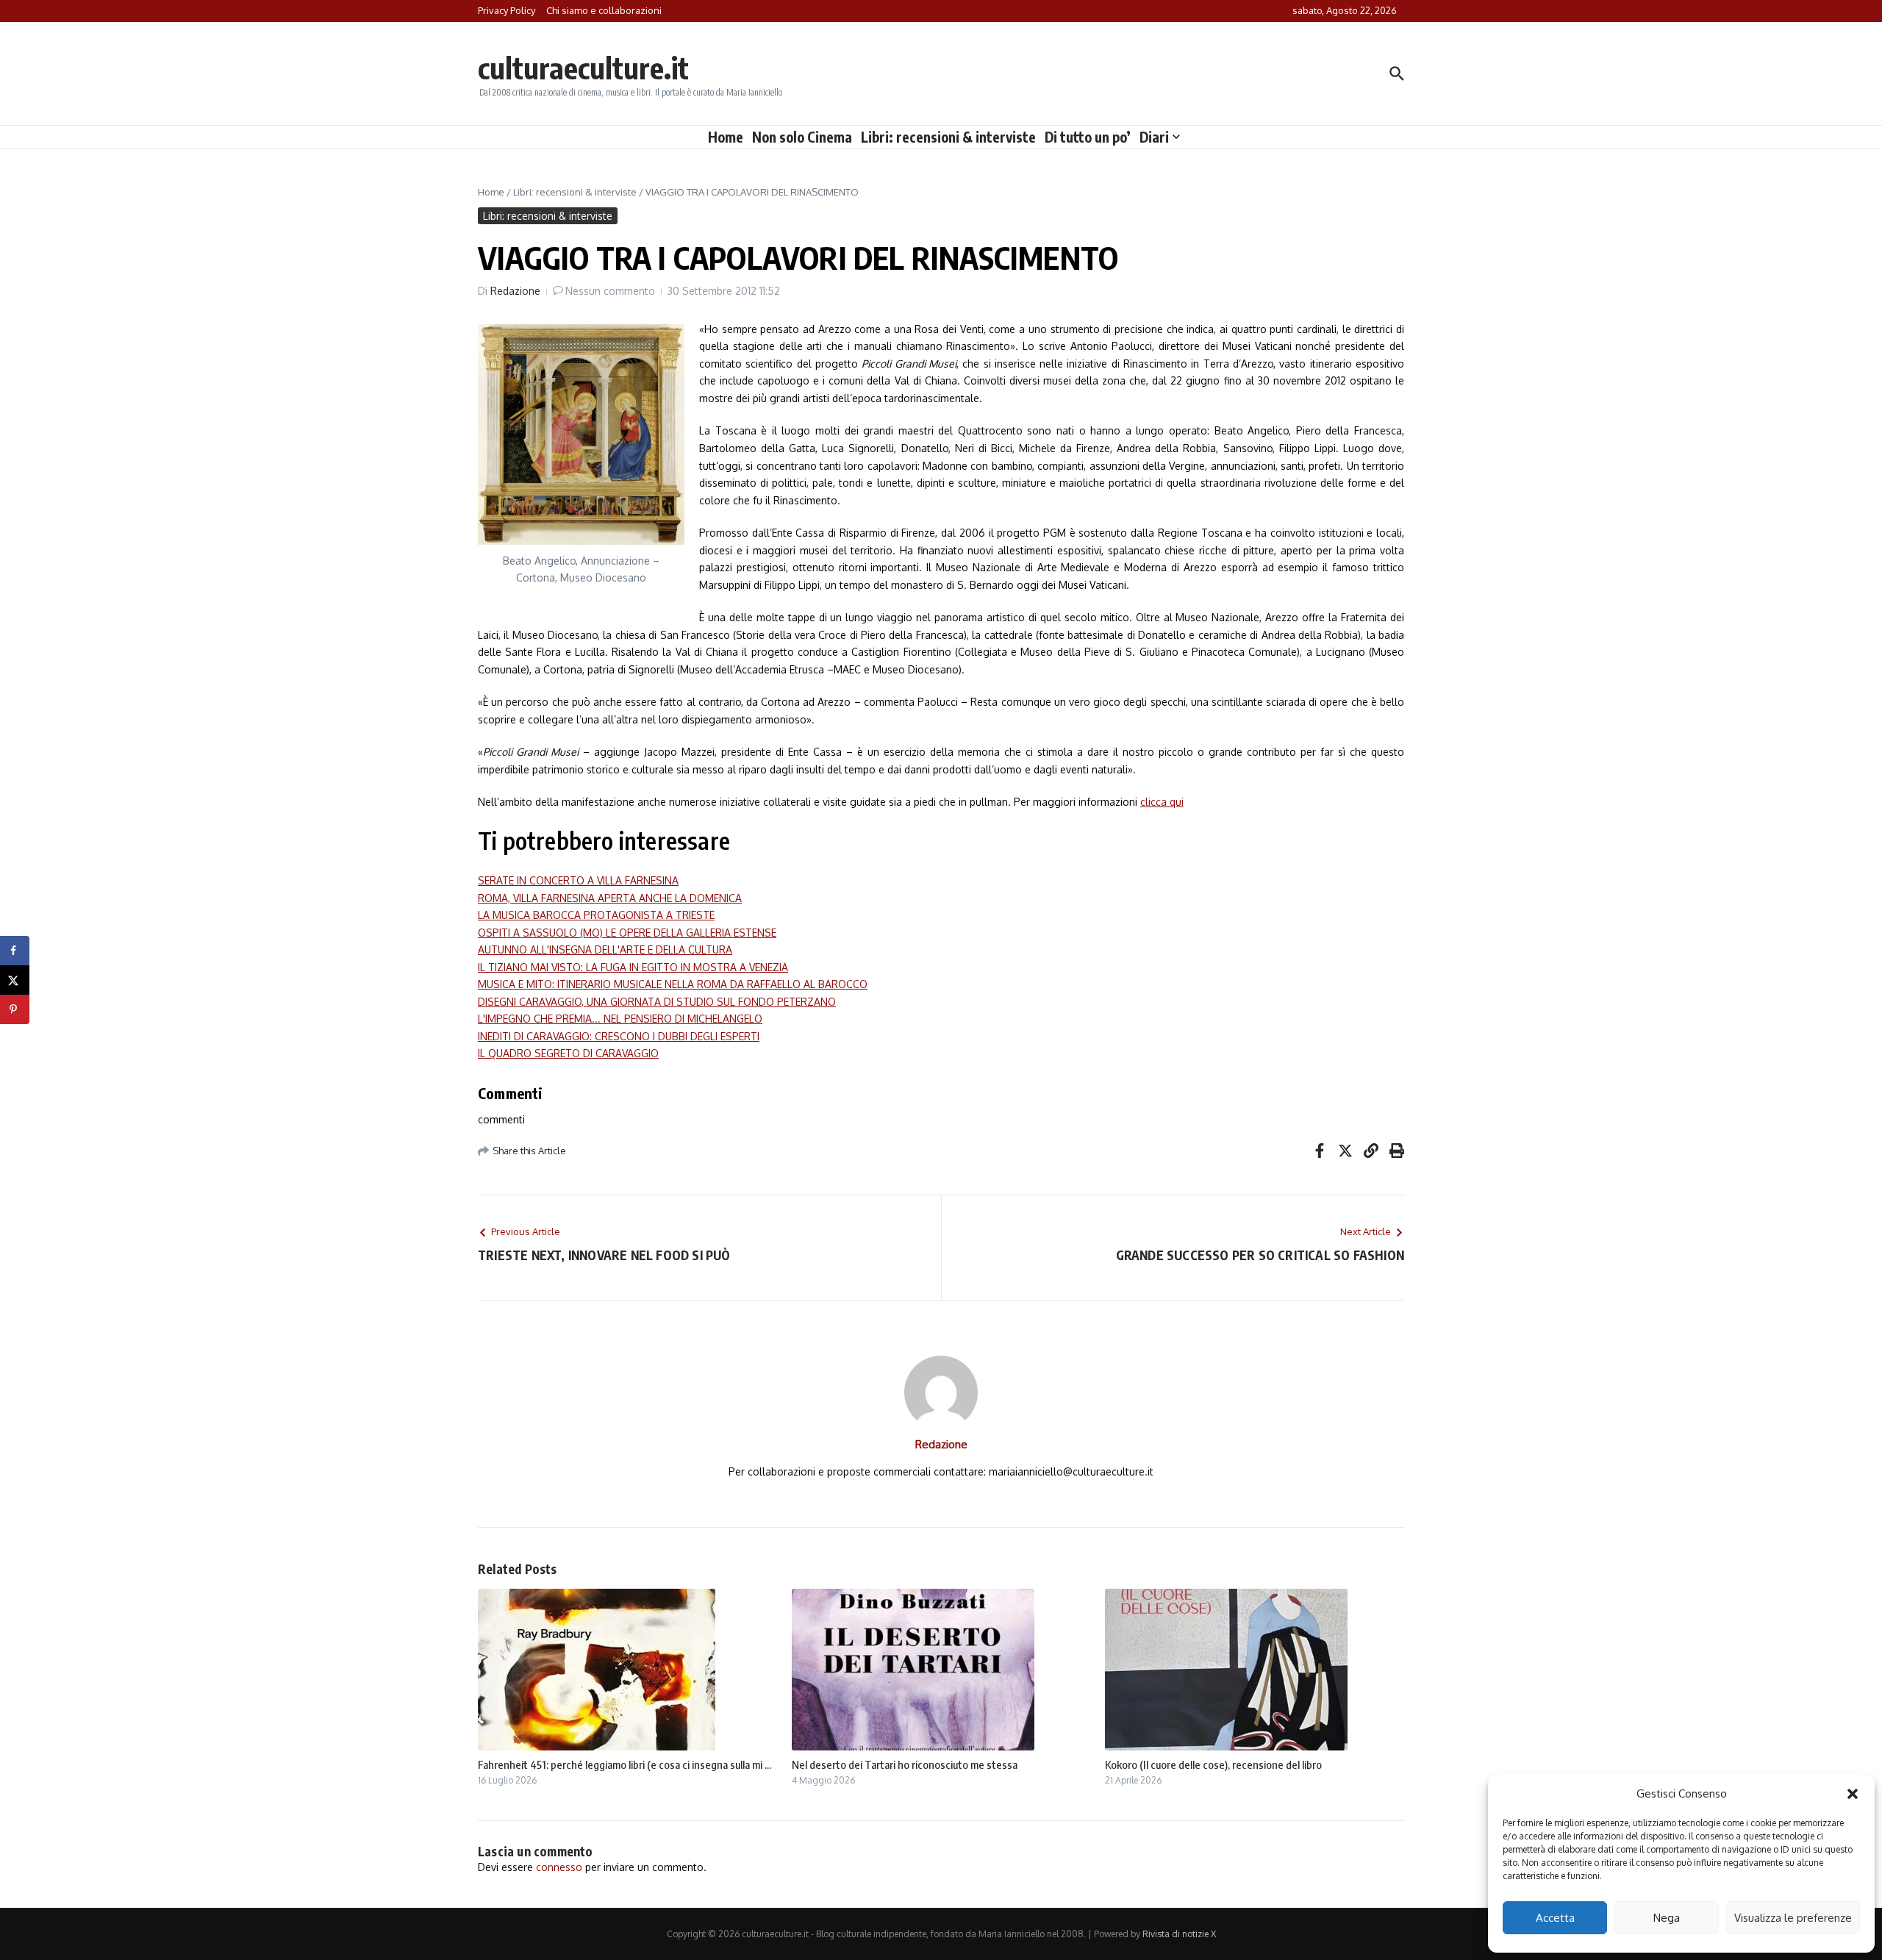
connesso (559, 1867)
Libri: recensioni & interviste (948, 137)
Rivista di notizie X (1179, 1934)
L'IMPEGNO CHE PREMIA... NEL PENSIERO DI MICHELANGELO (620, 1019)
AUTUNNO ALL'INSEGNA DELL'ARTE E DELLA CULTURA (605, 949)
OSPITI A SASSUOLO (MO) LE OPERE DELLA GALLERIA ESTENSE (627, 933)
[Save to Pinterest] (15, 1009)
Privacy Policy (507, 10)
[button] (1853, 1794)
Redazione (515, 291)
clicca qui (1162, 802)
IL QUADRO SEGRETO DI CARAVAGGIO (568, 1053)
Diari (1154, 137)
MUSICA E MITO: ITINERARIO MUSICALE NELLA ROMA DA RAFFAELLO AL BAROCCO (673, 984)
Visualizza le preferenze (1793, 1918)
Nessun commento (610, 291)
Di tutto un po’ (1088, 137)
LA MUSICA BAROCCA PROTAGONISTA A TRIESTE (596, 915)
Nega (1667, 1918)
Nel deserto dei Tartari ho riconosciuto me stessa (905, 1764)
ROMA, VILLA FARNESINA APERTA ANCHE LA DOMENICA (610, 898)
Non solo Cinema (802, 137)
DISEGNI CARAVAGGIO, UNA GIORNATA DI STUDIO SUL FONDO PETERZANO (657, 1002)
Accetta (1555, 1918)
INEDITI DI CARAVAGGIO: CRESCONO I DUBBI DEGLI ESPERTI (619, 1036)
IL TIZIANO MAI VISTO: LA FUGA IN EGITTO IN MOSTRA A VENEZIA (633, 967)
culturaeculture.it (583, 68)
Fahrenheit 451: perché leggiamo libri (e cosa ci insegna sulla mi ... (625, 1764)
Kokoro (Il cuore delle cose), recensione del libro (1213, 1764)
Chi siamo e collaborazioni (604, 10)
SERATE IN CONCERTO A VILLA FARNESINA (578, 880)
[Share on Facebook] (15, 951)
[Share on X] (15, 980)
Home (726, 137)
